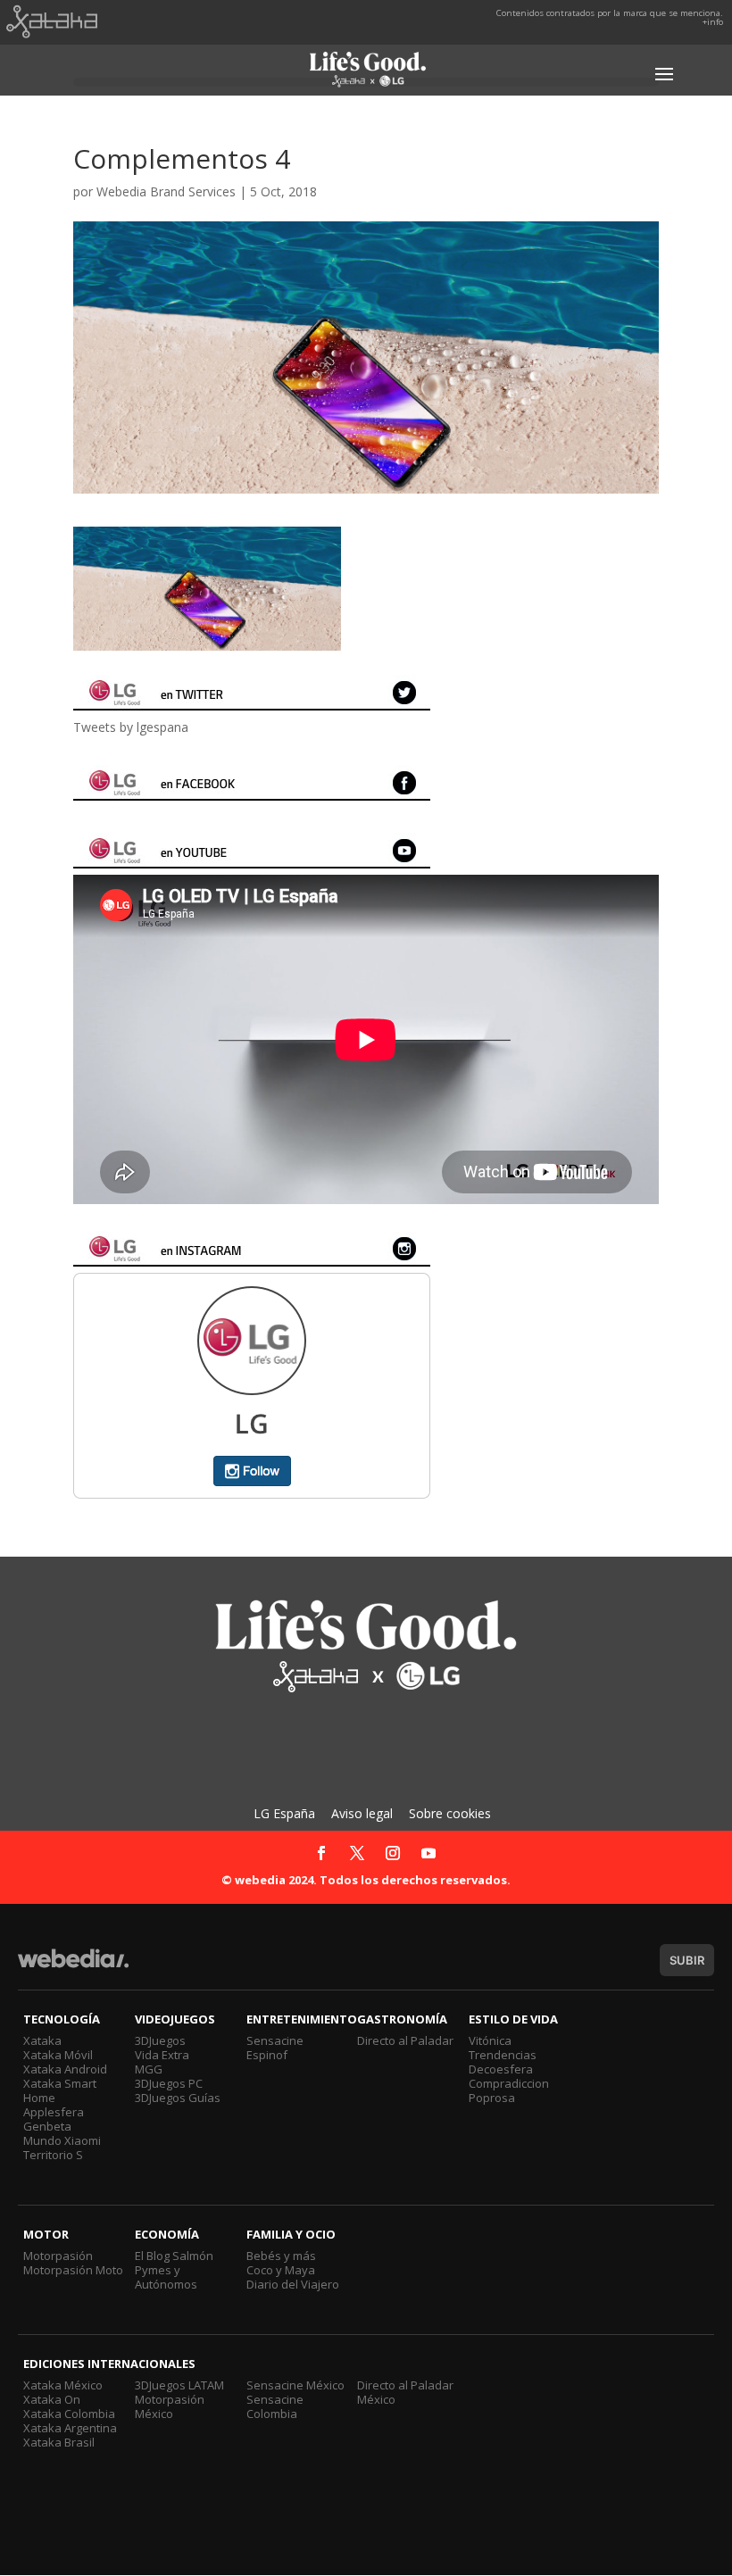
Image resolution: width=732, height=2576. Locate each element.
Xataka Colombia (69, 2414)
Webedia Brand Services (166, 191)
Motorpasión (58, 2256)
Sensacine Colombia (275, 2406)
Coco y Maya (281, 2270)
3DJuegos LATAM (179, 2385)
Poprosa (492, 2098)
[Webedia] (73, 1967)
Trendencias (503, 2055)
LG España (284, 1813)
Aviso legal (362, 1813)
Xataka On (52, 2399)
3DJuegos (160, 2040)
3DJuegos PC (169, 2083)
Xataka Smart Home (60, 2090)
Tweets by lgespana (131, 727)
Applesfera (54, 2112)
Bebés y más (281, 2256)
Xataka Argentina (70, 2428)
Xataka (42, 2040)
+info (713, 22)
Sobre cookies (450, 1813)
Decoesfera (501, 2069)
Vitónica (490, 2040)
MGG (149, 2069)
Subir (687, 1960)
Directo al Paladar (405, 2040)
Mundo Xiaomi (62, 2140)
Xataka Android (65, 2069)
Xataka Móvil (58, 2055)
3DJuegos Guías (178, 2098)
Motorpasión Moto (73, 2270)
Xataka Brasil (59, 2442)
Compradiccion (509, 2083)
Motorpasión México (170, 2406)
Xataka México (63, 2385)
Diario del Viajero (293, 2284)
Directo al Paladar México (405, 2392)
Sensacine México (295, 2385)
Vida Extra (162, 2055)
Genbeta (47, 2126)
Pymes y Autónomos (166, 2277)
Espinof (267, 2055)
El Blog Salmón (174, 2256)
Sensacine (275, 2040)
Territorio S (53, 2155)
